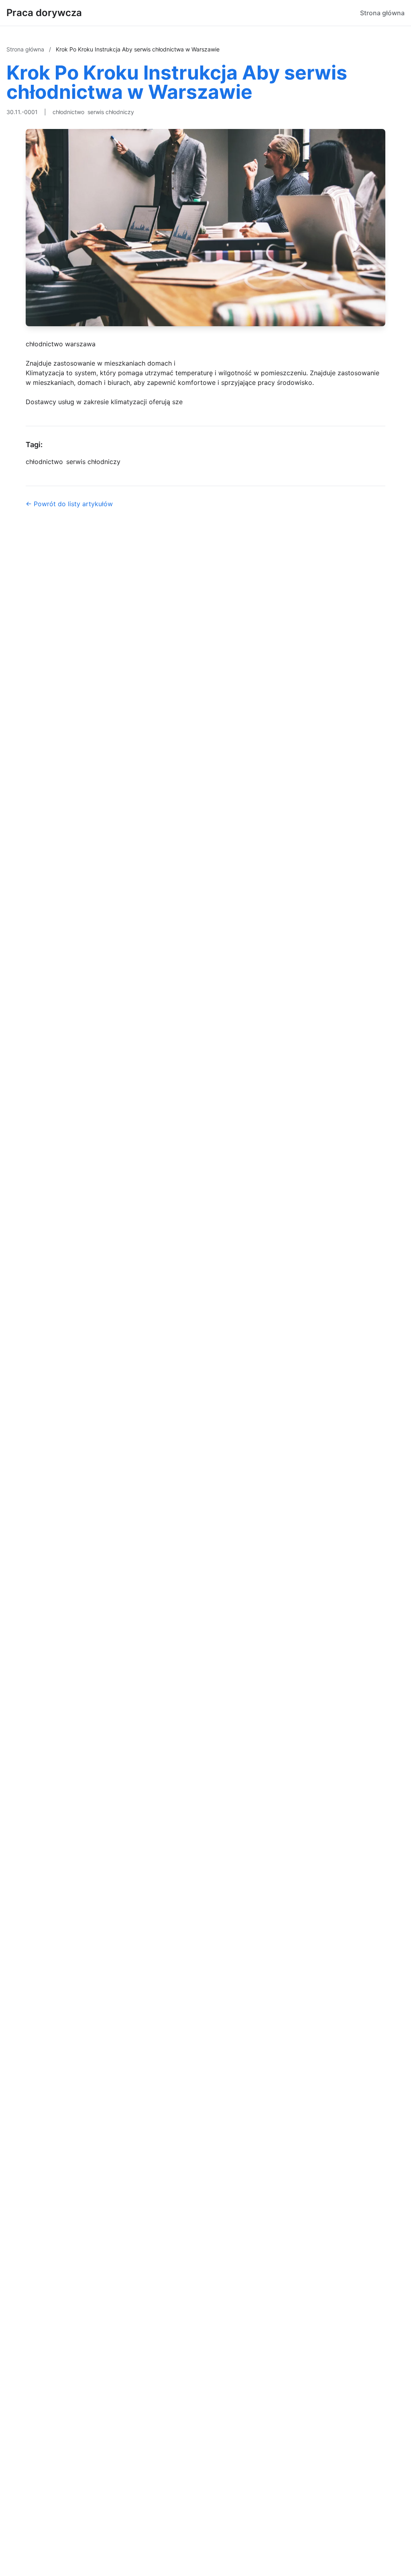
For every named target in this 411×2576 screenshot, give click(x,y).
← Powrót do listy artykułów (69, 504)
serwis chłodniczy (111, 112)
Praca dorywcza (44, 13)
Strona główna (382, 13)
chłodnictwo (68, 112)
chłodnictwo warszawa (61, 344)
